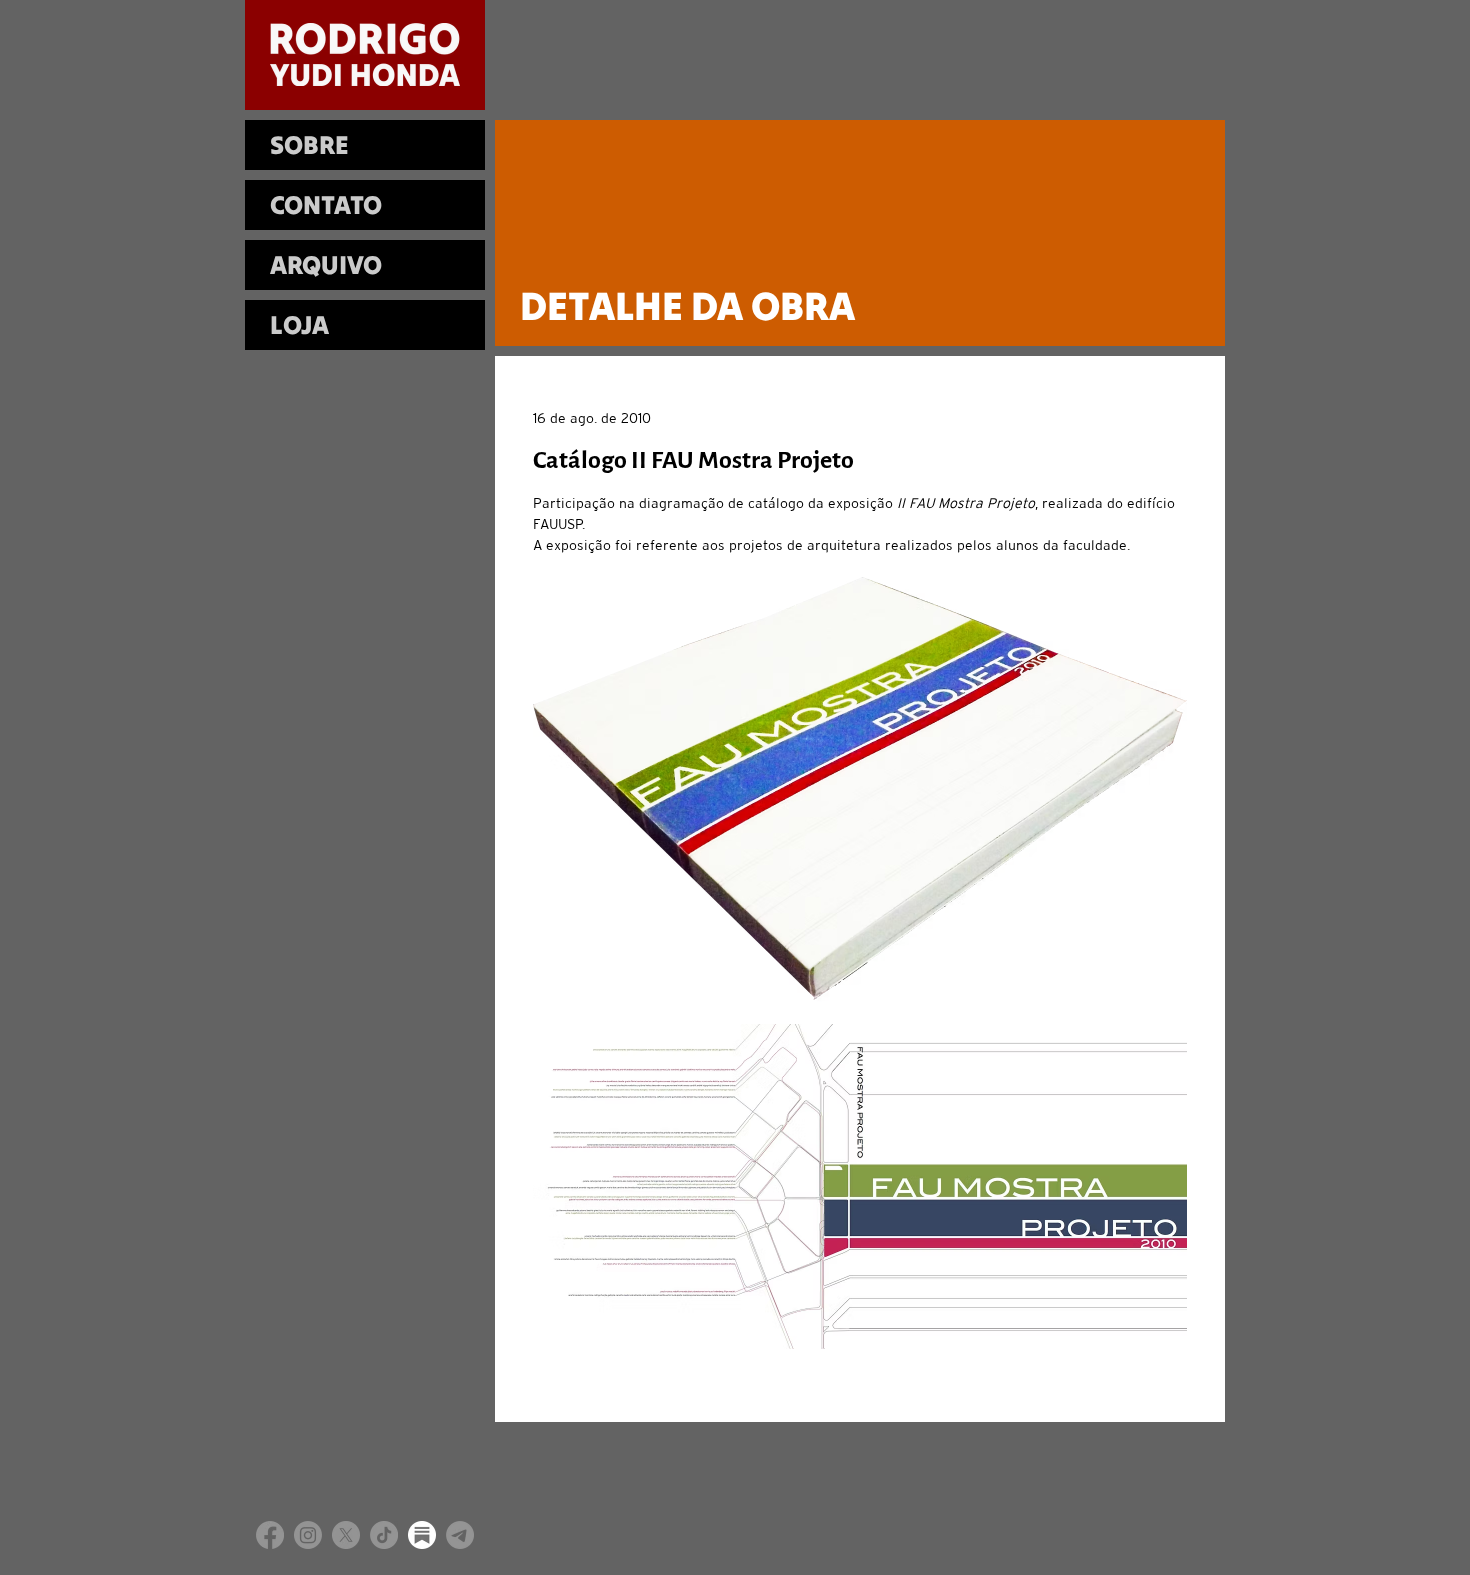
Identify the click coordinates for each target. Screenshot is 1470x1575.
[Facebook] (270, 1535)
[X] (346, 1535)
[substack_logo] (422, 1535)
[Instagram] (308, 1535)
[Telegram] (460, 1535)
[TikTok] (384, 1535)
